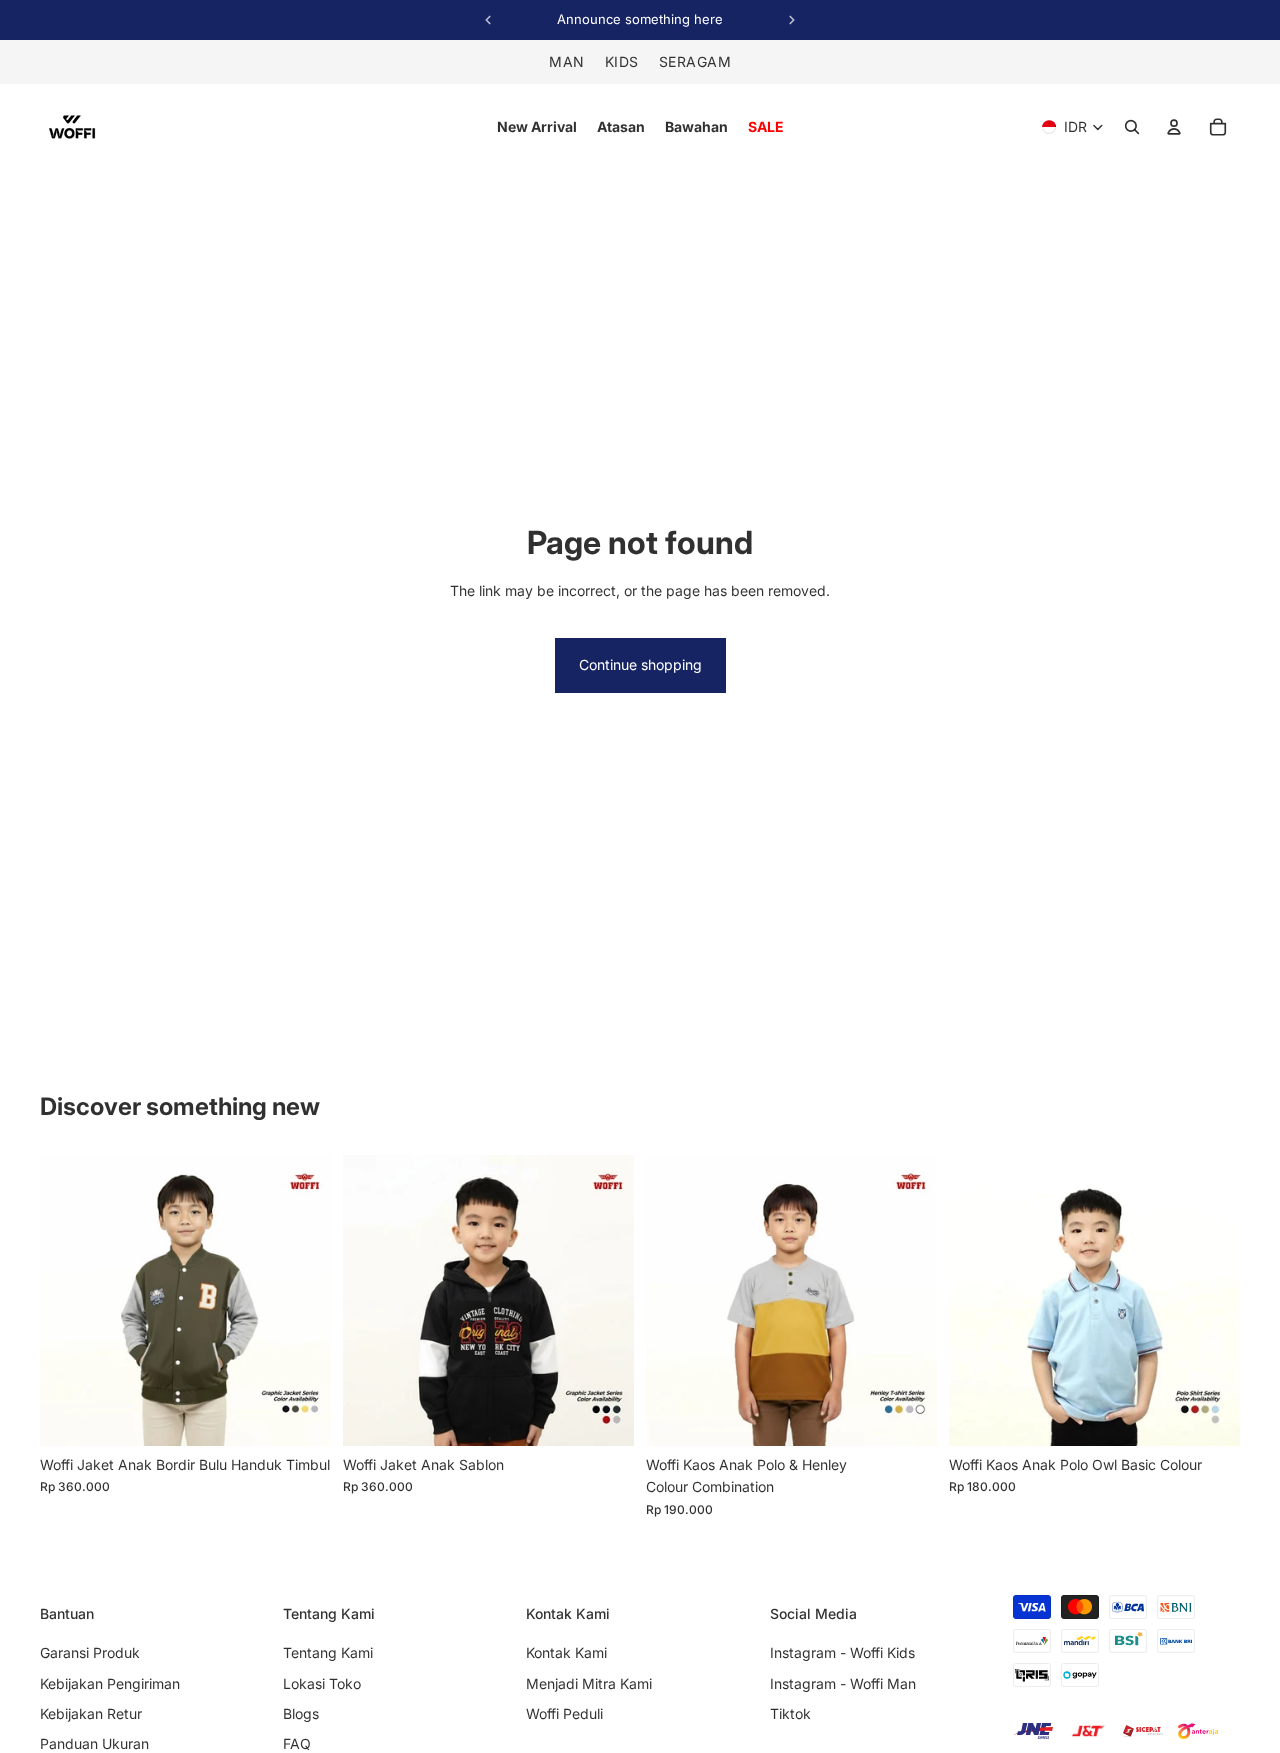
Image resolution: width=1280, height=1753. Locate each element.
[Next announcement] (792, 20)
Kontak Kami (566, 1652)
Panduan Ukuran (94, 1743)
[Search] (1132, 127)
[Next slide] (301, 1300)
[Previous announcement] (488, 20)
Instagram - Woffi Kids (842, 1652)
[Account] (1174, 127)
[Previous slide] (70, 1300)
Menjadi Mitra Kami (589, 1683)
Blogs (301, 1713)
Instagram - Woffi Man (843, 1683)
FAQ (297, 1743)
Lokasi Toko (322, 1683)
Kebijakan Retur (91, 1713)
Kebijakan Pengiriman (110, 1683)
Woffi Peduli (564, 1713)
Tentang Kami (328, 1652)
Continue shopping (640, 664)
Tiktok (790, 1713)
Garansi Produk (90, 1652)
